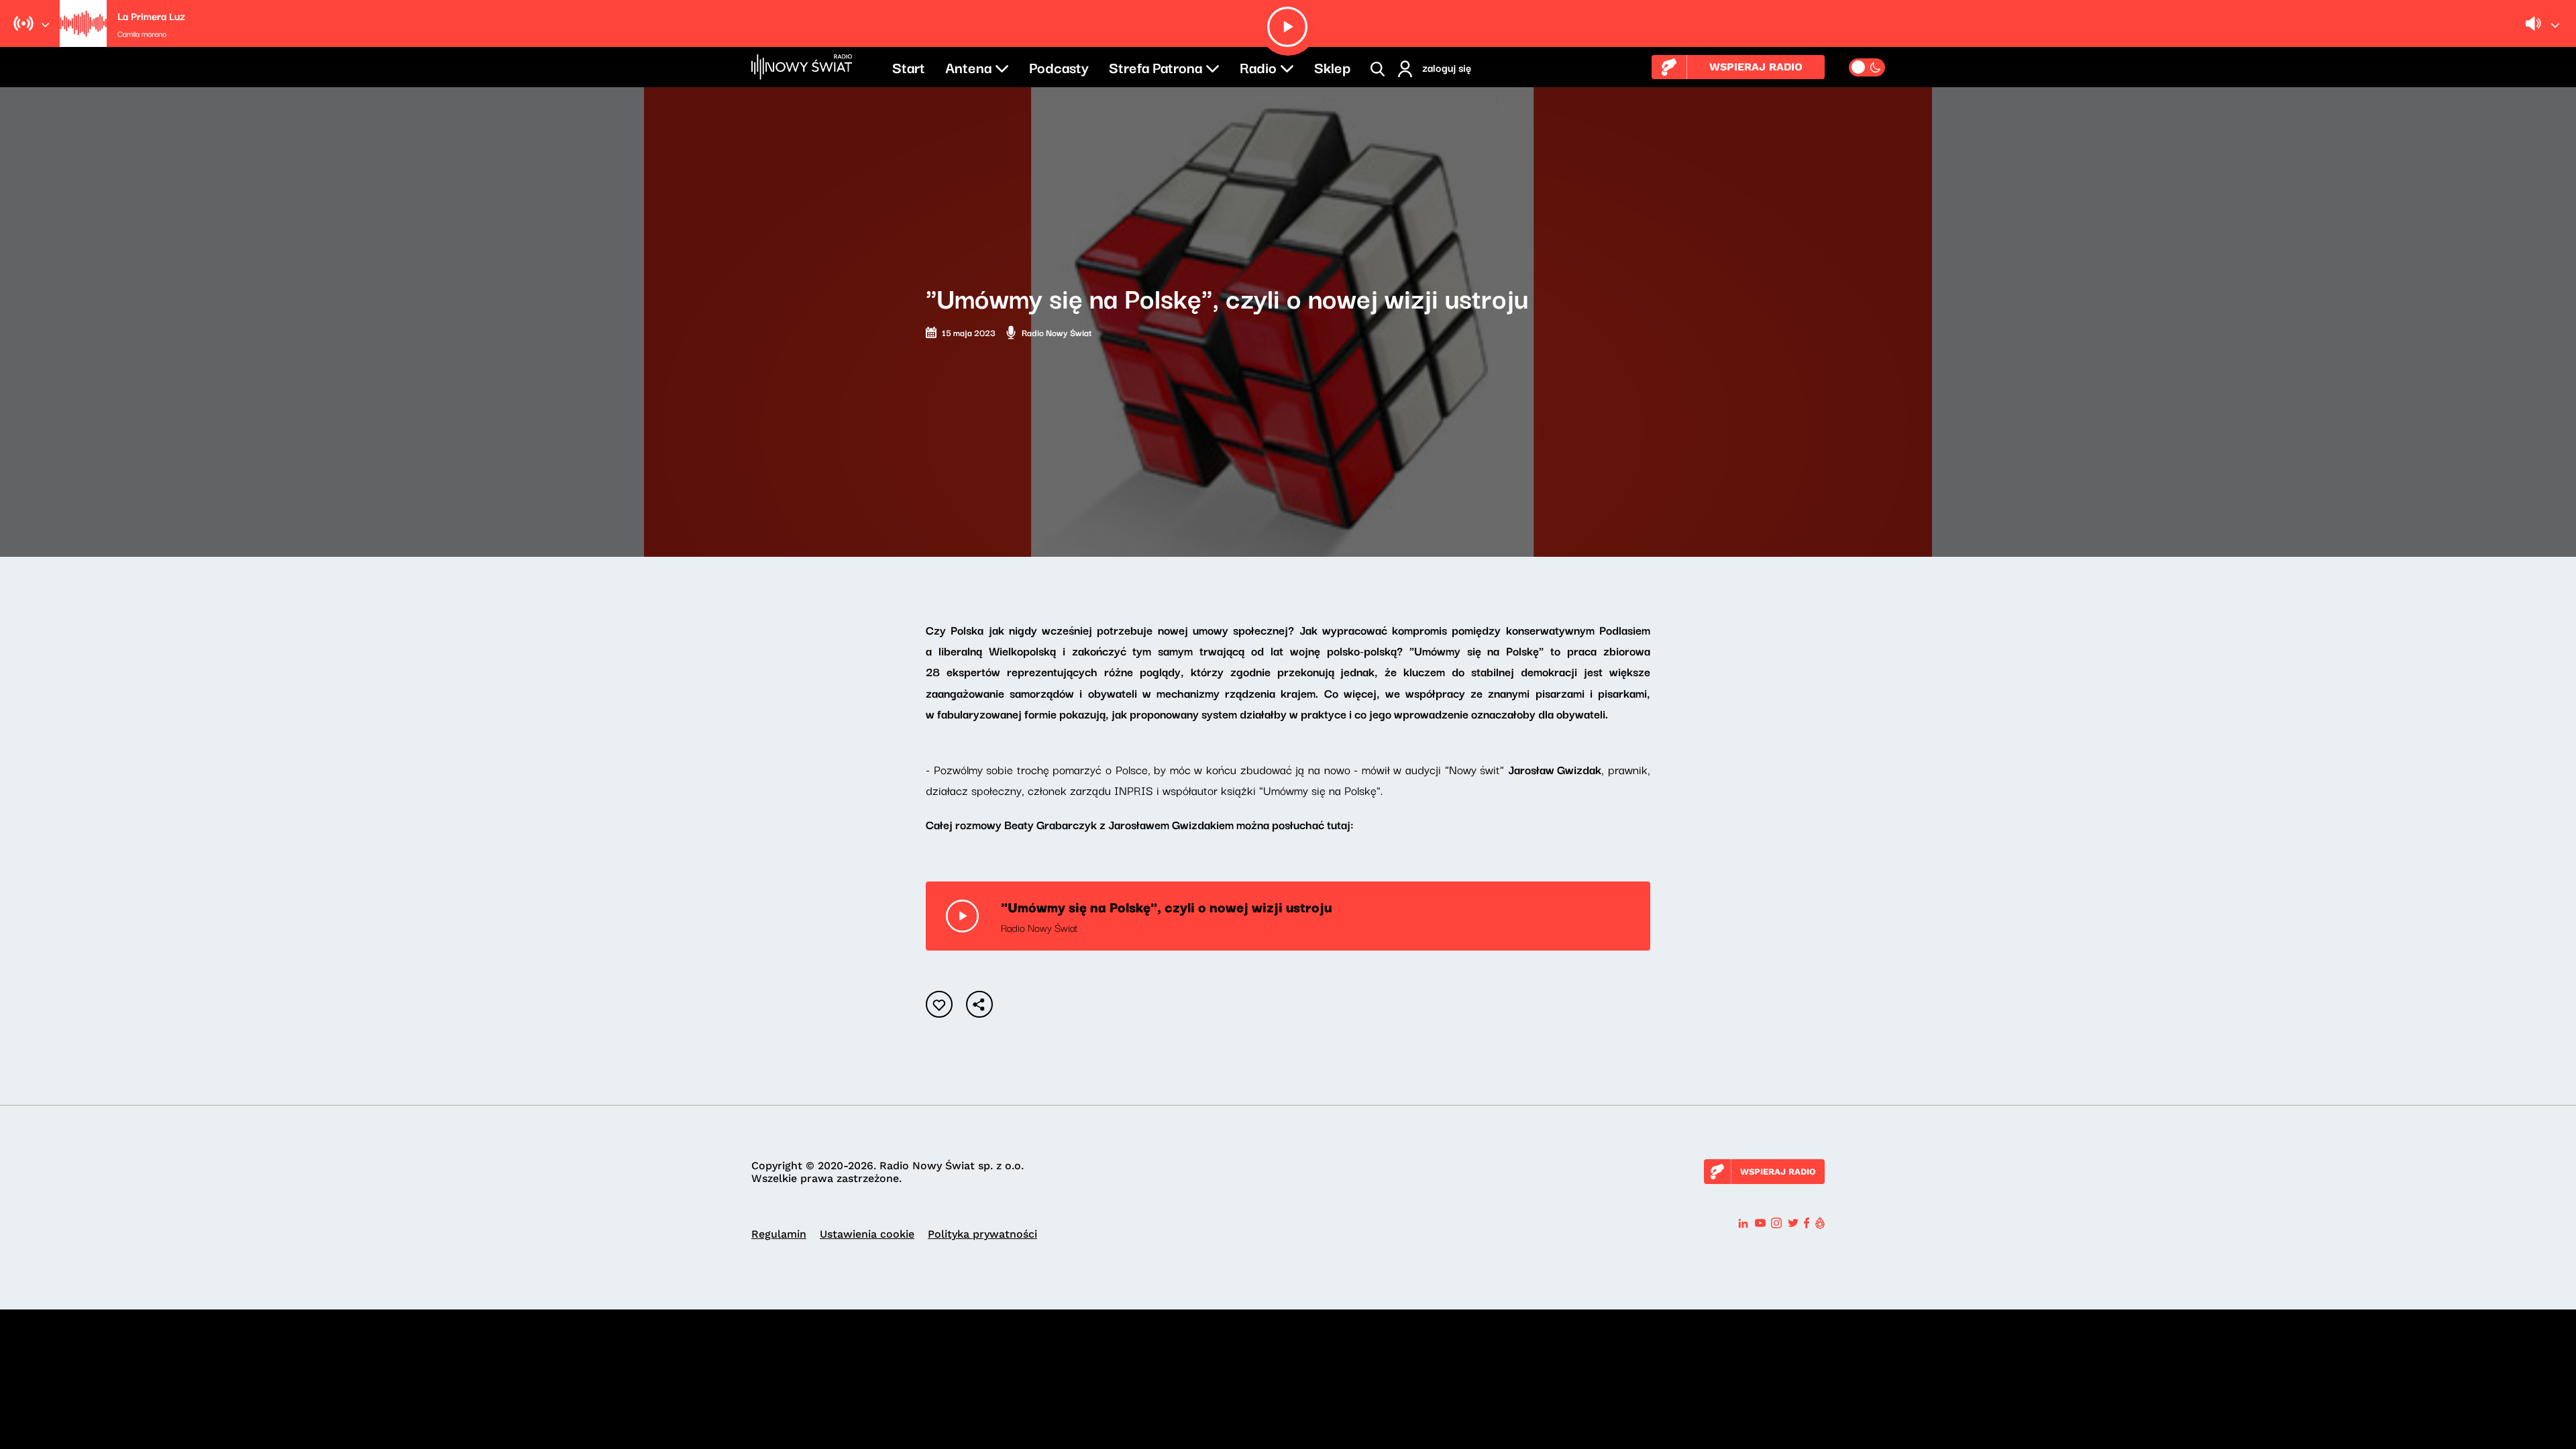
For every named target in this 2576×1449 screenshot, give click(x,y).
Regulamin (779, 1234)
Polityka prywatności (982, 1234)
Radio (1258, 66)
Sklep (1332, 66)
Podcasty (1059, 66)
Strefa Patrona (1156, 66)
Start (909, 66)
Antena (968, 66)
